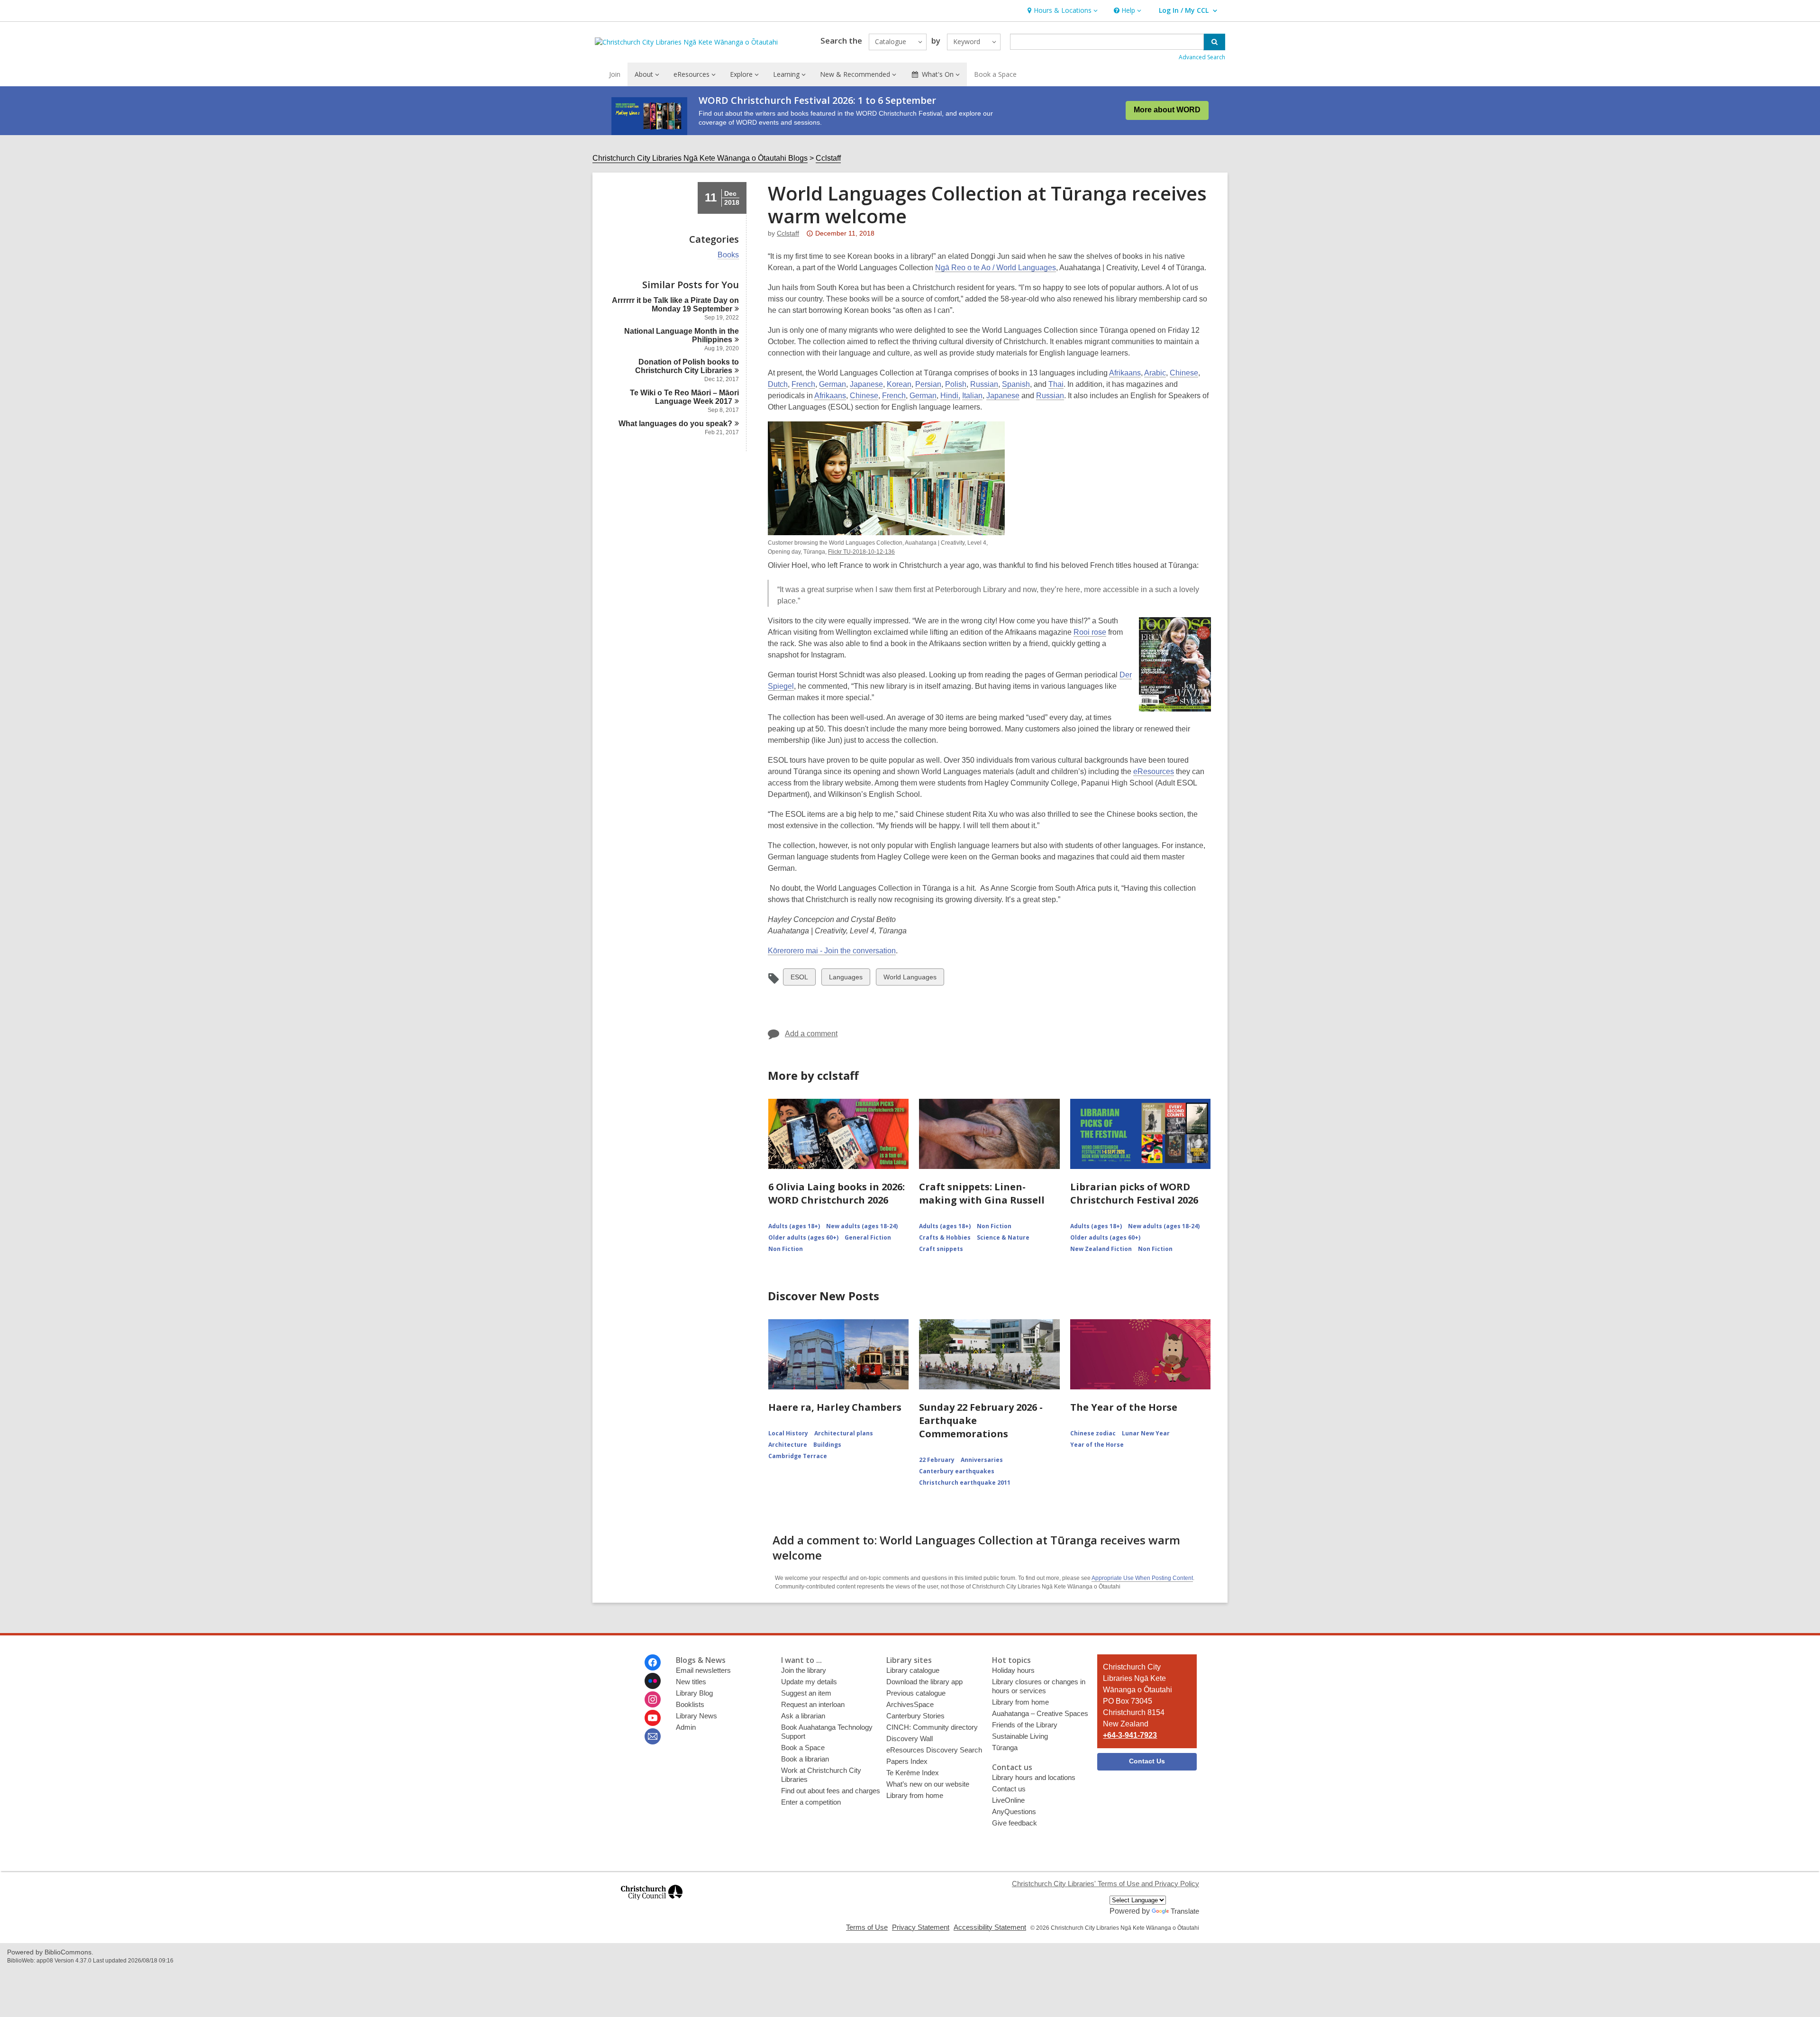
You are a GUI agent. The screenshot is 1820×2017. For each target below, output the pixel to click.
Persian (928, 384)
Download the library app (924, 1682)
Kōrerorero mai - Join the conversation (832, 951)
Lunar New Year (1146, 1433)
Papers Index (907, 1761)
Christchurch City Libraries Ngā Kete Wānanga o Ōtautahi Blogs (700, 158)
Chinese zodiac (1093, 1433)
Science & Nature (1003, 1237)
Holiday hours (1013, 1670)
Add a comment (811, 1034)
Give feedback (1015, 1823)
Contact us (1009, 1789)
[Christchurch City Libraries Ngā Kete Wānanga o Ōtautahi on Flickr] (653, 1681)
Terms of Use (867, 1927)
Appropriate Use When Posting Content (1142, 1578)
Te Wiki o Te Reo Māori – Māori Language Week (684, 397)
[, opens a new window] (652, 1904)
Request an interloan (813, 1704)
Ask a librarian (803, 1716)
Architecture (788, 1445)
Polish (956, 384)
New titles (691, 1682)
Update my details (809, 1682)
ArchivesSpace (910, 1704)
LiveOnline (1008, 1800)
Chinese (1184, 373)
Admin (686, 1727)
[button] (1061, 11)
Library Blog (694, 1693)
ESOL (799, 979)
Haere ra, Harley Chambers (835, 1407)
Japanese (866, 384)
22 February (937, 1460)
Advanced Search (1202, 57)
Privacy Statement (921, 1927)
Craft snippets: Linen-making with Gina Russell (982, 1193)
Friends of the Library (1025, 1725)
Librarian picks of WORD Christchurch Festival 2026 (1134, 1193)
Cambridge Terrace (798, 1456)
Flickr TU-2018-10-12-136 (861, 552)
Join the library (804, 1670)
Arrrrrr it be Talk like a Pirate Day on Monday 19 (675, 305)
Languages (846, 979)
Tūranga (1005, 1748)
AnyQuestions (1014, 1812)
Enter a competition (811, 1802)
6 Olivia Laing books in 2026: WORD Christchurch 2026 (837, 1193)
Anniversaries (982, 1460)
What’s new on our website (928, 1784)
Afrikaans (1125, 373)
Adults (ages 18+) (794, 1226)
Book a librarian (805, 1759)
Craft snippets (941, 1249)
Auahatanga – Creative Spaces (1040, 1713)
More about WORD (1167, 110)
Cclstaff (828, 158)
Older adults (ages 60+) (803, 1237)
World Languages (910, 979)
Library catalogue (913, 1670)
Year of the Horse (1097, 1445)
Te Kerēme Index (913, 1773)
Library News (696, 1716)
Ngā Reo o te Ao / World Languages (996, 268)
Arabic (1155, 373)
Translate (1185, 1911)
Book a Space (995, 74)
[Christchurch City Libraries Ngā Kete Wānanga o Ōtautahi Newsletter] (653, 1736)
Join (615, 74)
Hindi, (950, 396)
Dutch (778, 384)
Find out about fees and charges (831, 1791)
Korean (899, 384)
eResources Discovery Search (934, 1750)
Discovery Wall (910, 1739)
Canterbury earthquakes (957, 1471)
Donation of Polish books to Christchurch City (687, 366)
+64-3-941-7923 (1130, 1735)
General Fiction (868, 1237)
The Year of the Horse (1124, 1407)
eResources (1154, 771)
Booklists (690, 1704)
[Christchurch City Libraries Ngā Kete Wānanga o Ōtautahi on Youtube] (653, 1718)
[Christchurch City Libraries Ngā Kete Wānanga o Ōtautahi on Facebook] (653, 1662)
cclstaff (788, 233)
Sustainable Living (1020, 1736)
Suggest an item (806, 1693)
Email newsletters (703, 1670)
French (803, 384)
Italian (972, 396)
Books (728, 255)
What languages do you (675, 424)
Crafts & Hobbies (945, 1237)
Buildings (827, 1445)
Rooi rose (1090, 632)
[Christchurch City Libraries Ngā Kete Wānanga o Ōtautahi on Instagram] (653, 1699)
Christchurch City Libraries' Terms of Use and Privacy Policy (1106, 1884)
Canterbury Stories (915, 1716)
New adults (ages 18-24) (862, 1226)
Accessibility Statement (990, 1927)
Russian (984, 384)
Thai (1056, 384)
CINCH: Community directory (932, 1727)
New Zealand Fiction (1101, 1249)
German (833, 384)
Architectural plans (844, 1433)
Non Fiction (786, 1249)
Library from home (915, 1795)
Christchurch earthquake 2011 (965, 1483)
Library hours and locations (1034, 1777)
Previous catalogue (916, 1693)
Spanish (1016, 384)
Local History (788, 1433)
